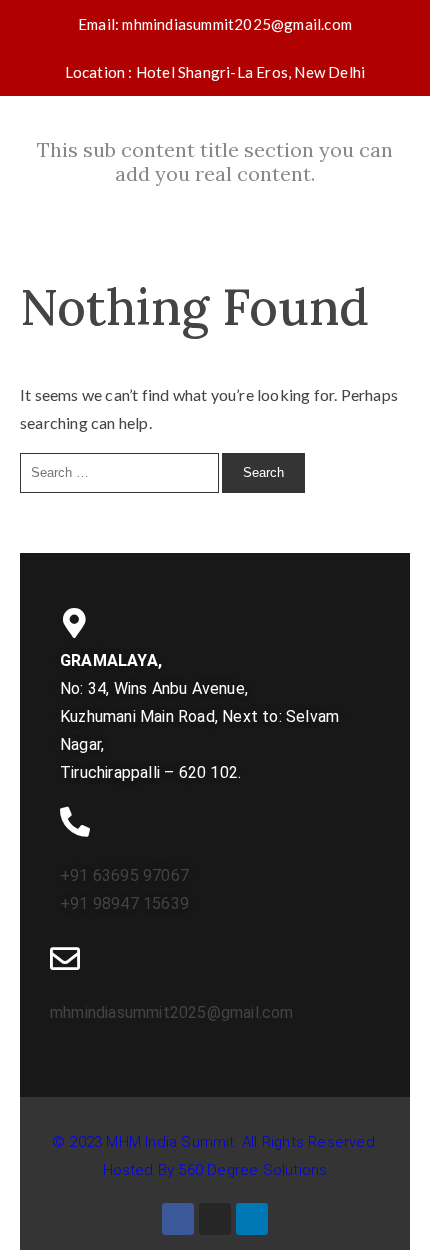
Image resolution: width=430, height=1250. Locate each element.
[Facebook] (178, 1219)
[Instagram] (215, 1219)
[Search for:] (121, 470)
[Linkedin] (252, 1219)
